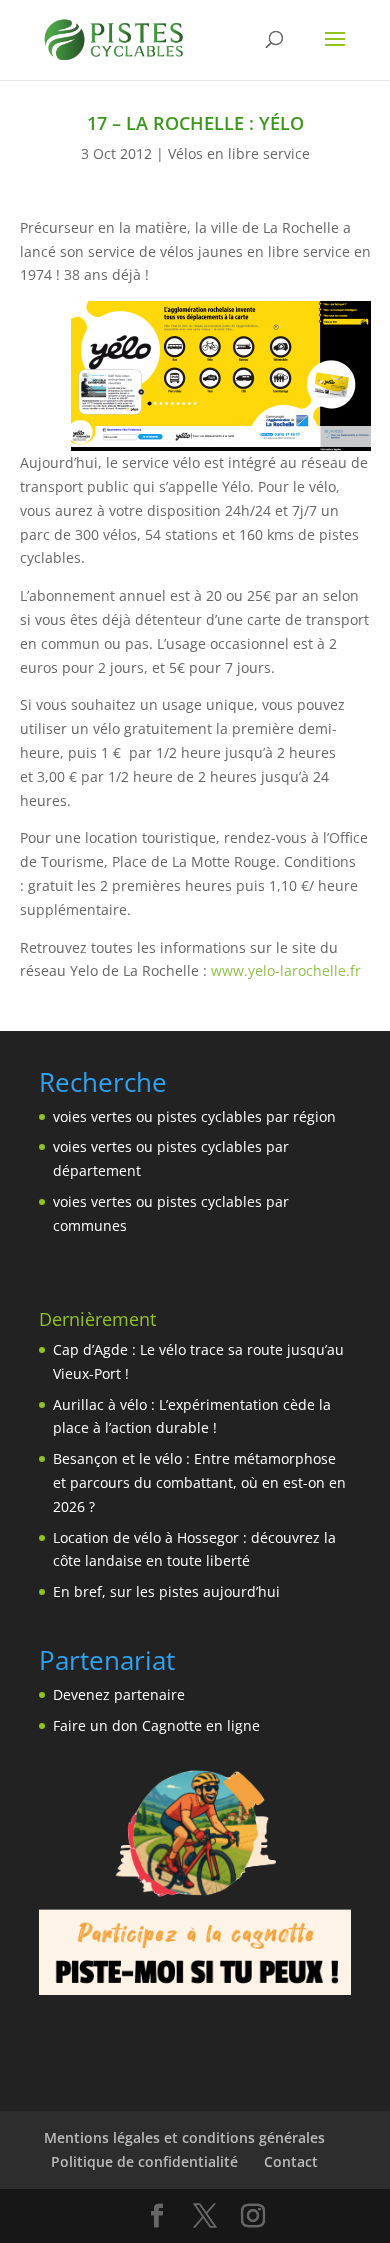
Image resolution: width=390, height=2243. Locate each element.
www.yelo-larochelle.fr (286, 970)
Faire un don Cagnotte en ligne (156, 1725)
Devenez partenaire (119, 1694)
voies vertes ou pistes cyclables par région (194, 1116)
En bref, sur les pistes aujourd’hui (166, 1591)
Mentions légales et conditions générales (184, 2137)
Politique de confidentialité (144, 2161)
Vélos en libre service (239, 153)
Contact (291, 2161)
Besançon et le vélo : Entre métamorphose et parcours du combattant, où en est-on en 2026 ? (199, 1482)
